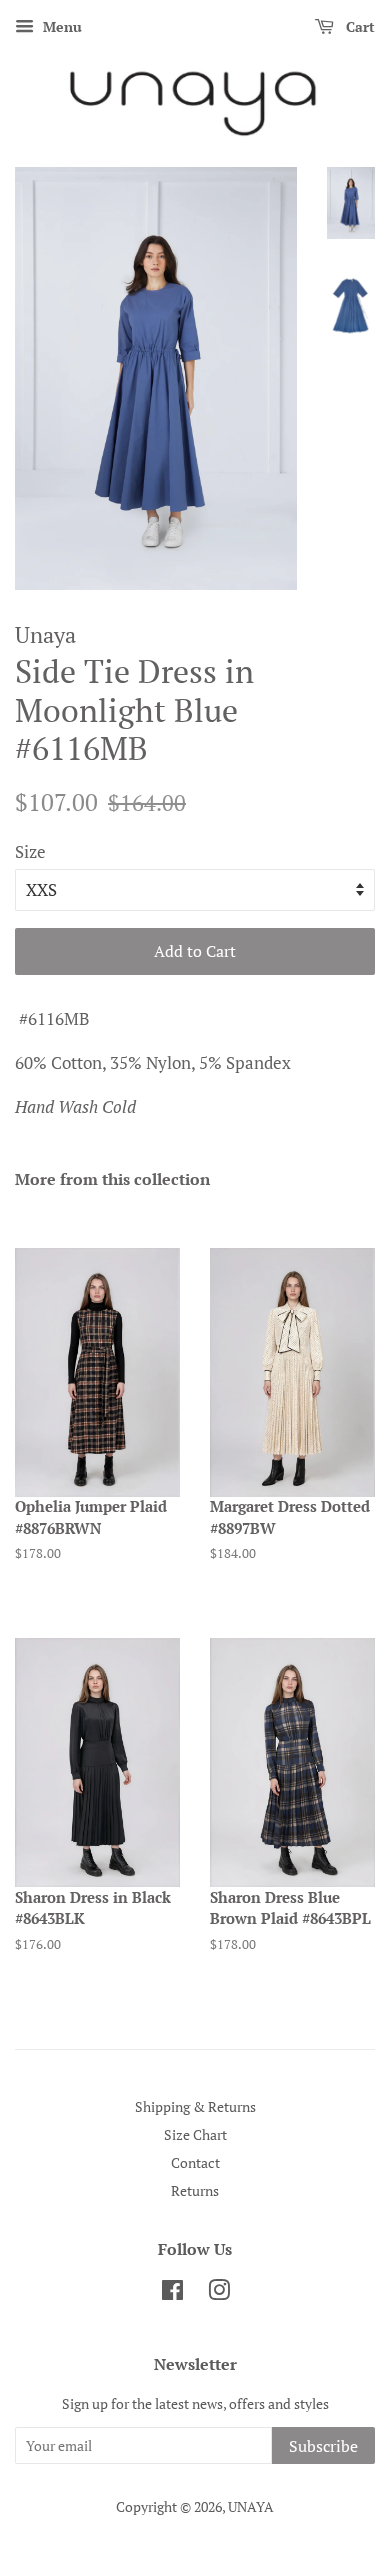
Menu (60, 26)
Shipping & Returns (195, 2106)
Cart (358, 26)
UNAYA (251, 2506)
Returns (195, 2190)
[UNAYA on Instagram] (219, 2293)
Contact (195, 2162)
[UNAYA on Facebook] (172, 2293)
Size (30, 851)
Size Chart (195, 2134)
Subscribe (323, 2446)
